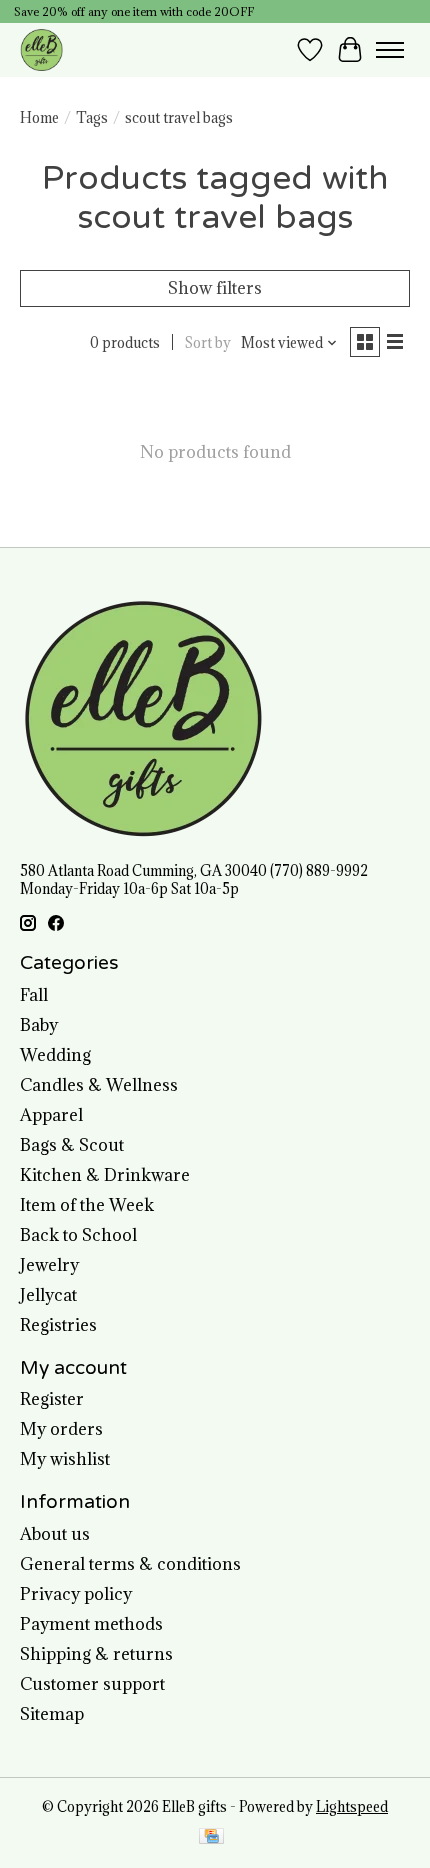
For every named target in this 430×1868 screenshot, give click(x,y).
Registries (58, 1325)
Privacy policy (76, 1594)
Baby (39, 1025)
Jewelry (49, 1265)
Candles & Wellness (99, 1085)
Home (39, 118)
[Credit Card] (211, 1838)
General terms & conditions (130, 1564)
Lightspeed (352, 1807)
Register (52, 1399)
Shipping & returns (96, 1654)
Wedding (55, 1055)
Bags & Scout (72, 1145)
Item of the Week (87, 1205)
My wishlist (65, 1459)
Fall (34, 995)
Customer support (92, 1684)
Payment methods (91, 1624)
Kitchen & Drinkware (105, 1175)
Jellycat (48, 1295)
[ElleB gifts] (41, 49)
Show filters (215, 288)
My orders (61, 1429)
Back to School (78, 1235)
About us (55, 1534)
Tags (92, 118)
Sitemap (52, 1714)
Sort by (208, 343)
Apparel (51, 1115)
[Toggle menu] (390, 50)
